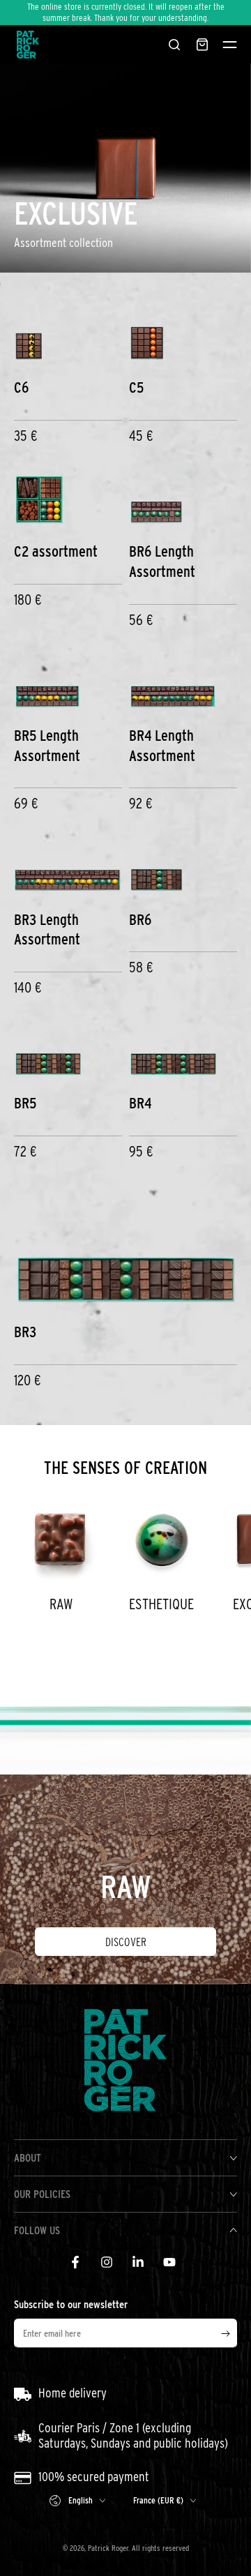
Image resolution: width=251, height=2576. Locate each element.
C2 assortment (56, 551)
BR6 (140, 919)
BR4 (140, 1103)
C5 (136, 387)
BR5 (25, 1103)
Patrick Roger (108, 2548)
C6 (21, 387)
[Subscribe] (229, 2334)
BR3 (25, 1332)
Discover (126, 1942)
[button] (174, 45)
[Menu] (230, 45)
